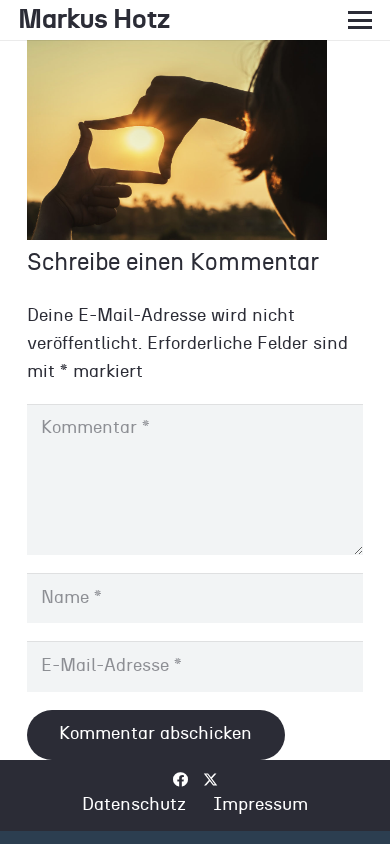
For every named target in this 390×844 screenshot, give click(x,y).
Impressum (260, 805)
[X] (210, 780)
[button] (360, 20)
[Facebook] (180, 779)
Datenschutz (134, 805)
